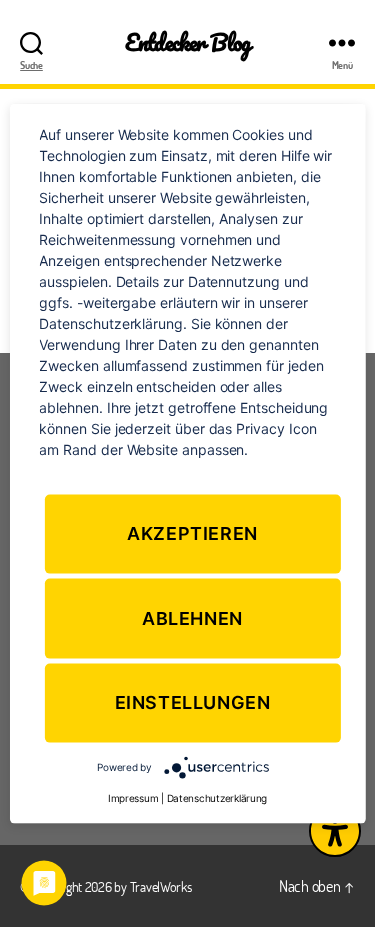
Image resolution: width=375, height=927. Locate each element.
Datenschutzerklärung (217, 798)
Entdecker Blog (187, 42)
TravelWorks (161, 886)
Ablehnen (192, 618)
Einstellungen (193, 702)
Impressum (133, 798)
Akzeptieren (192, 533)
